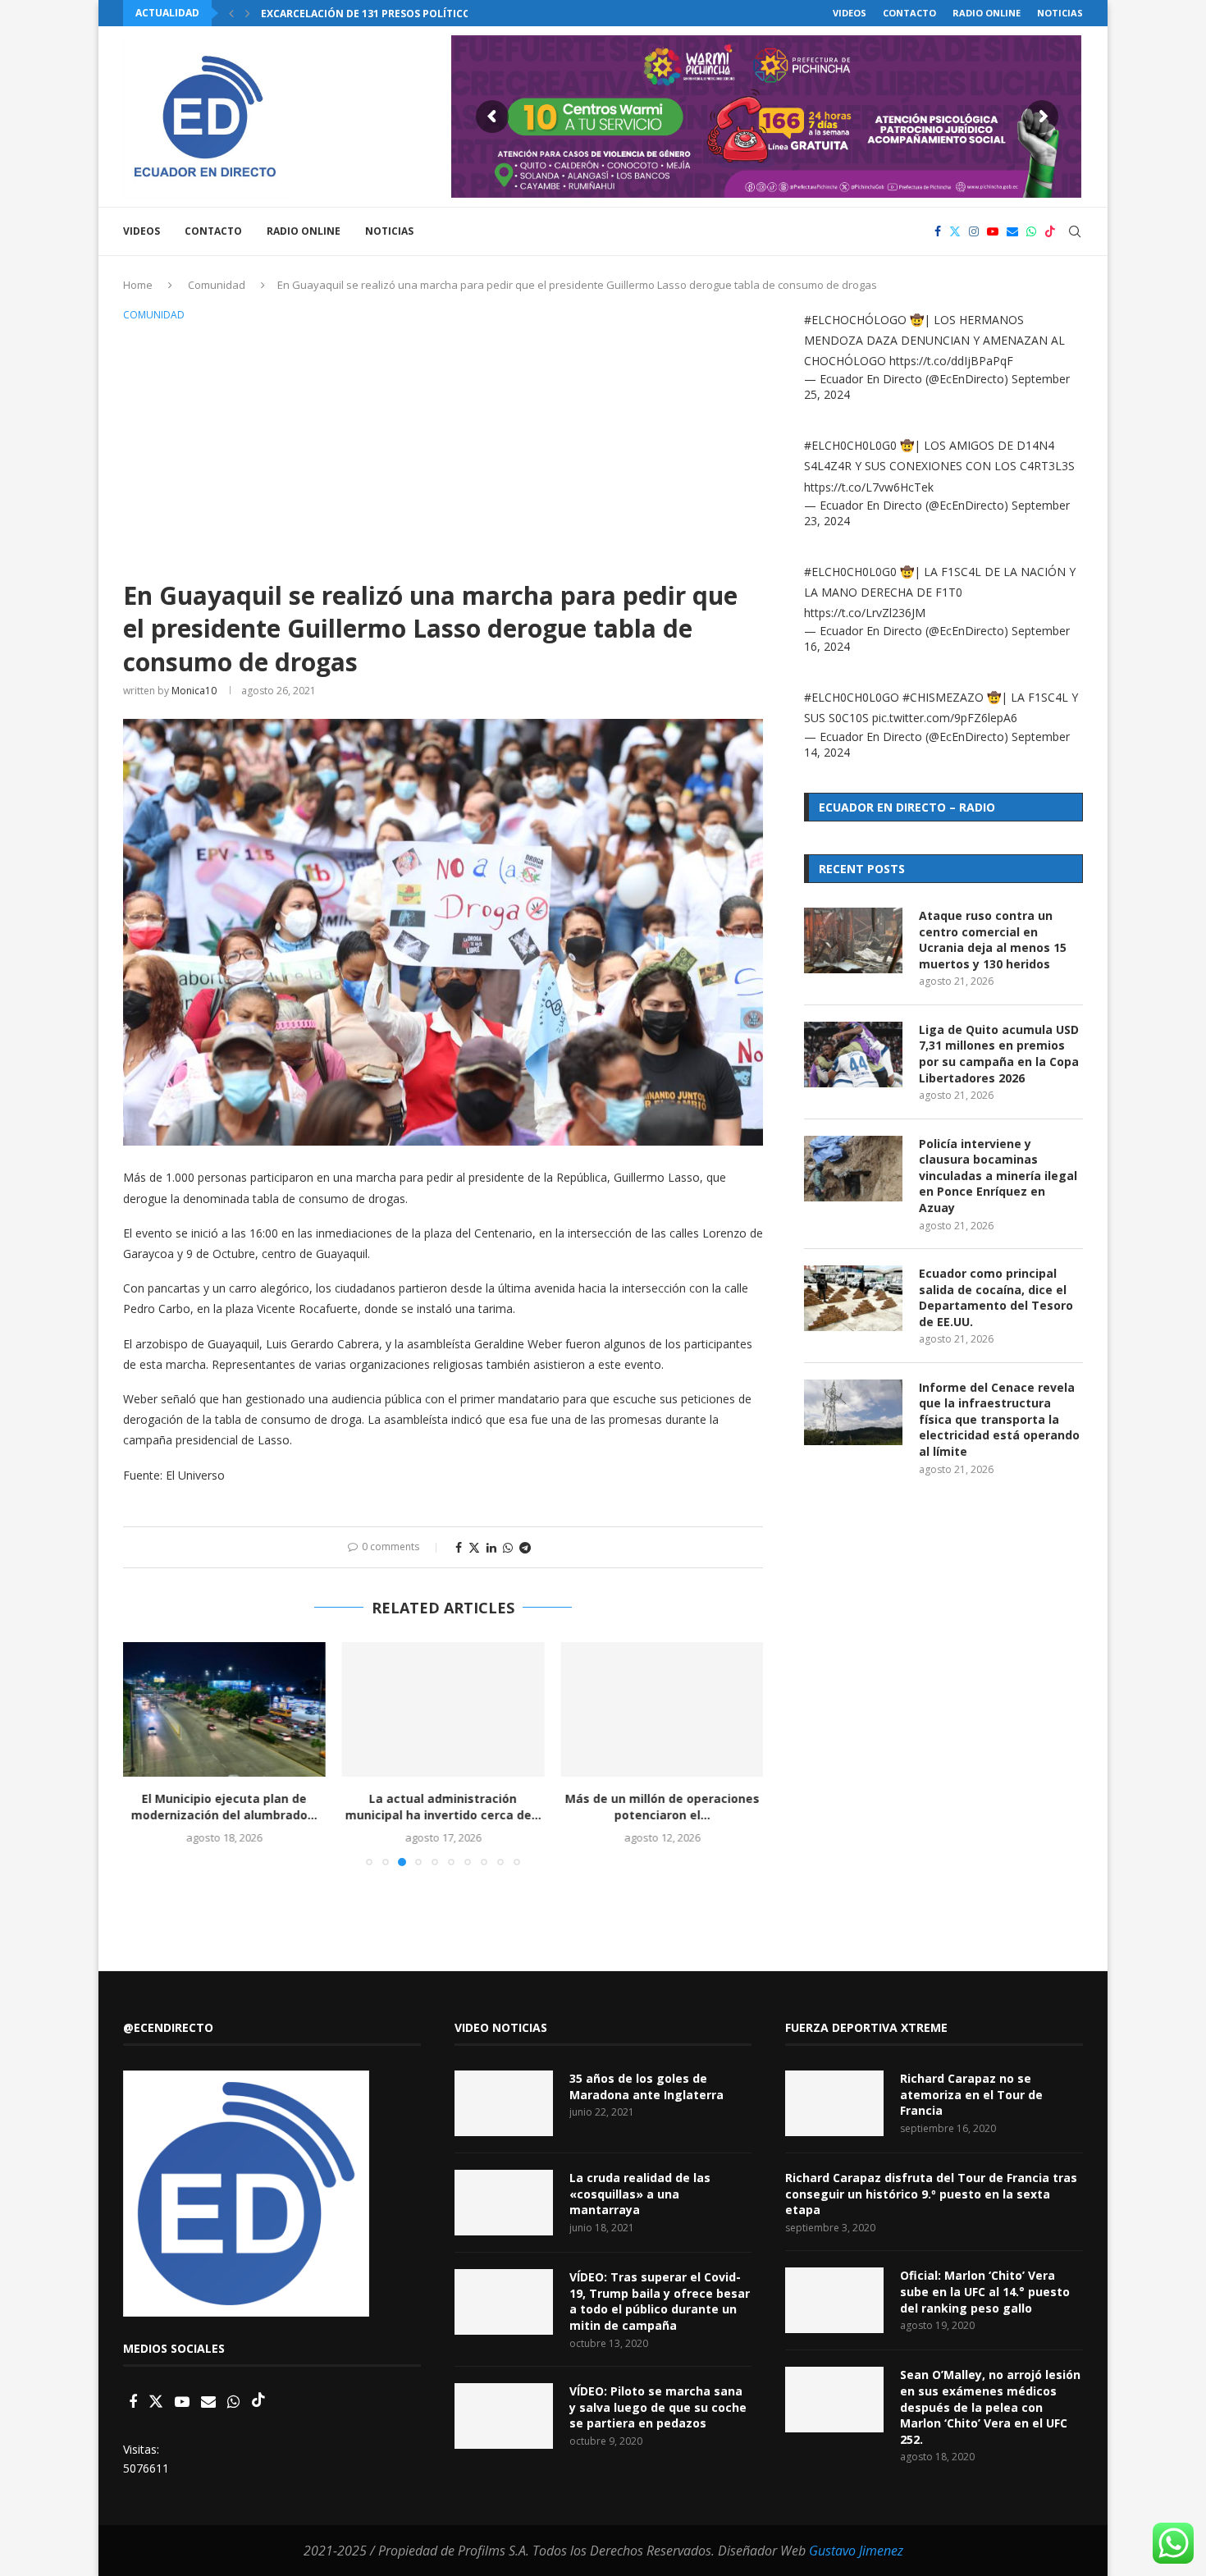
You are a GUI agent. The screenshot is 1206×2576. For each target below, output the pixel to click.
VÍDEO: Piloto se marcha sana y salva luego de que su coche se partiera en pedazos (658, 2407)
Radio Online (987, 13)
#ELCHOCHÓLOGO (855, 320)
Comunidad (217, 285)
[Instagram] (974, 231)
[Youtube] (993, 231)
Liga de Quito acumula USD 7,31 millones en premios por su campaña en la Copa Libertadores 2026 (999, 1054)
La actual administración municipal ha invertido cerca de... (443, 1807)
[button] (231, 13)
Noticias (1060, 13)
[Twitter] (955, 231)
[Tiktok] (1050, 231)
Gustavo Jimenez (856, 2551)
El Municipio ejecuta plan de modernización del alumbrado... (224, 1807)
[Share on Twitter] (474, 1547)
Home (138, 285)
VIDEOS (850, 13)
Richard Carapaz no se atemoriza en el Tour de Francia (971, 2094)
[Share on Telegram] (525, 1547)
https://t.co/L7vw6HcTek (869, 487)
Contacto (909, 13)
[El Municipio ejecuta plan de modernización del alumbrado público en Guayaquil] (224, 1709)
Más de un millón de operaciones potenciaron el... (662, 1807)
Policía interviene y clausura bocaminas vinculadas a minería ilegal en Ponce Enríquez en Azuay (998, 1176)
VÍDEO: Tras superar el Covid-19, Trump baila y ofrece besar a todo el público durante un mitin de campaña (660, 2301)
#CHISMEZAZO (943, 697)
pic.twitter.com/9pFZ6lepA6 (945, 718)
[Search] (1075, 231)
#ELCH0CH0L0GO (852, 697)
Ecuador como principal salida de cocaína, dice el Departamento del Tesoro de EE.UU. (996, 1297)
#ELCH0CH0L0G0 (850, 445)
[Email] (1012, 231)
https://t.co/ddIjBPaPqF (951, 361)
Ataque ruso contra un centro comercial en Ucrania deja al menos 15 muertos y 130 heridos (993, 940)
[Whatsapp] (1031, 231)
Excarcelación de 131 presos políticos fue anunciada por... (428, 14)
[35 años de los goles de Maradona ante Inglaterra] (504, 2103)
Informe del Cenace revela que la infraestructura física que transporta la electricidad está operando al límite (999, 1419)
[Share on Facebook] (459, 1547)
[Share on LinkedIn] (491, 1547)
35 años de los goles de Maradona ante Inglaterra (646, 2086)
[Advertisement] (443, 448)
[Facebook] (938, 231)
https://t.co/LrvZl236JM (865, 613)
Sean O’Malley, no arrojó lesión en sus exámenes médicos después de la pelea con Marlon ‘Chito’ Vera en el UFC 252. (990, 2407)
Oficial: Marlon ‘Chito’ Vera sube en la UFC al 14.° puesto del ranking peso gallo (985, 2291)
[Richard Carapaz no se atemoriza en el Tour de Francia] (834, 2103)
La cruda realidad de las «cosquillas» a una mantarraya (640, 2194)
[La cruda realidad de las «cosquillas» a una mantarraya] (504, 2203)
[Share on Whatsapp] (508, 1547)
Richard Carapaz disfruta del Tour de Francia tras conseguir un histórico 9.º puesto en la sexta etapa (931, 2194)
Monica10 (194, 691)
